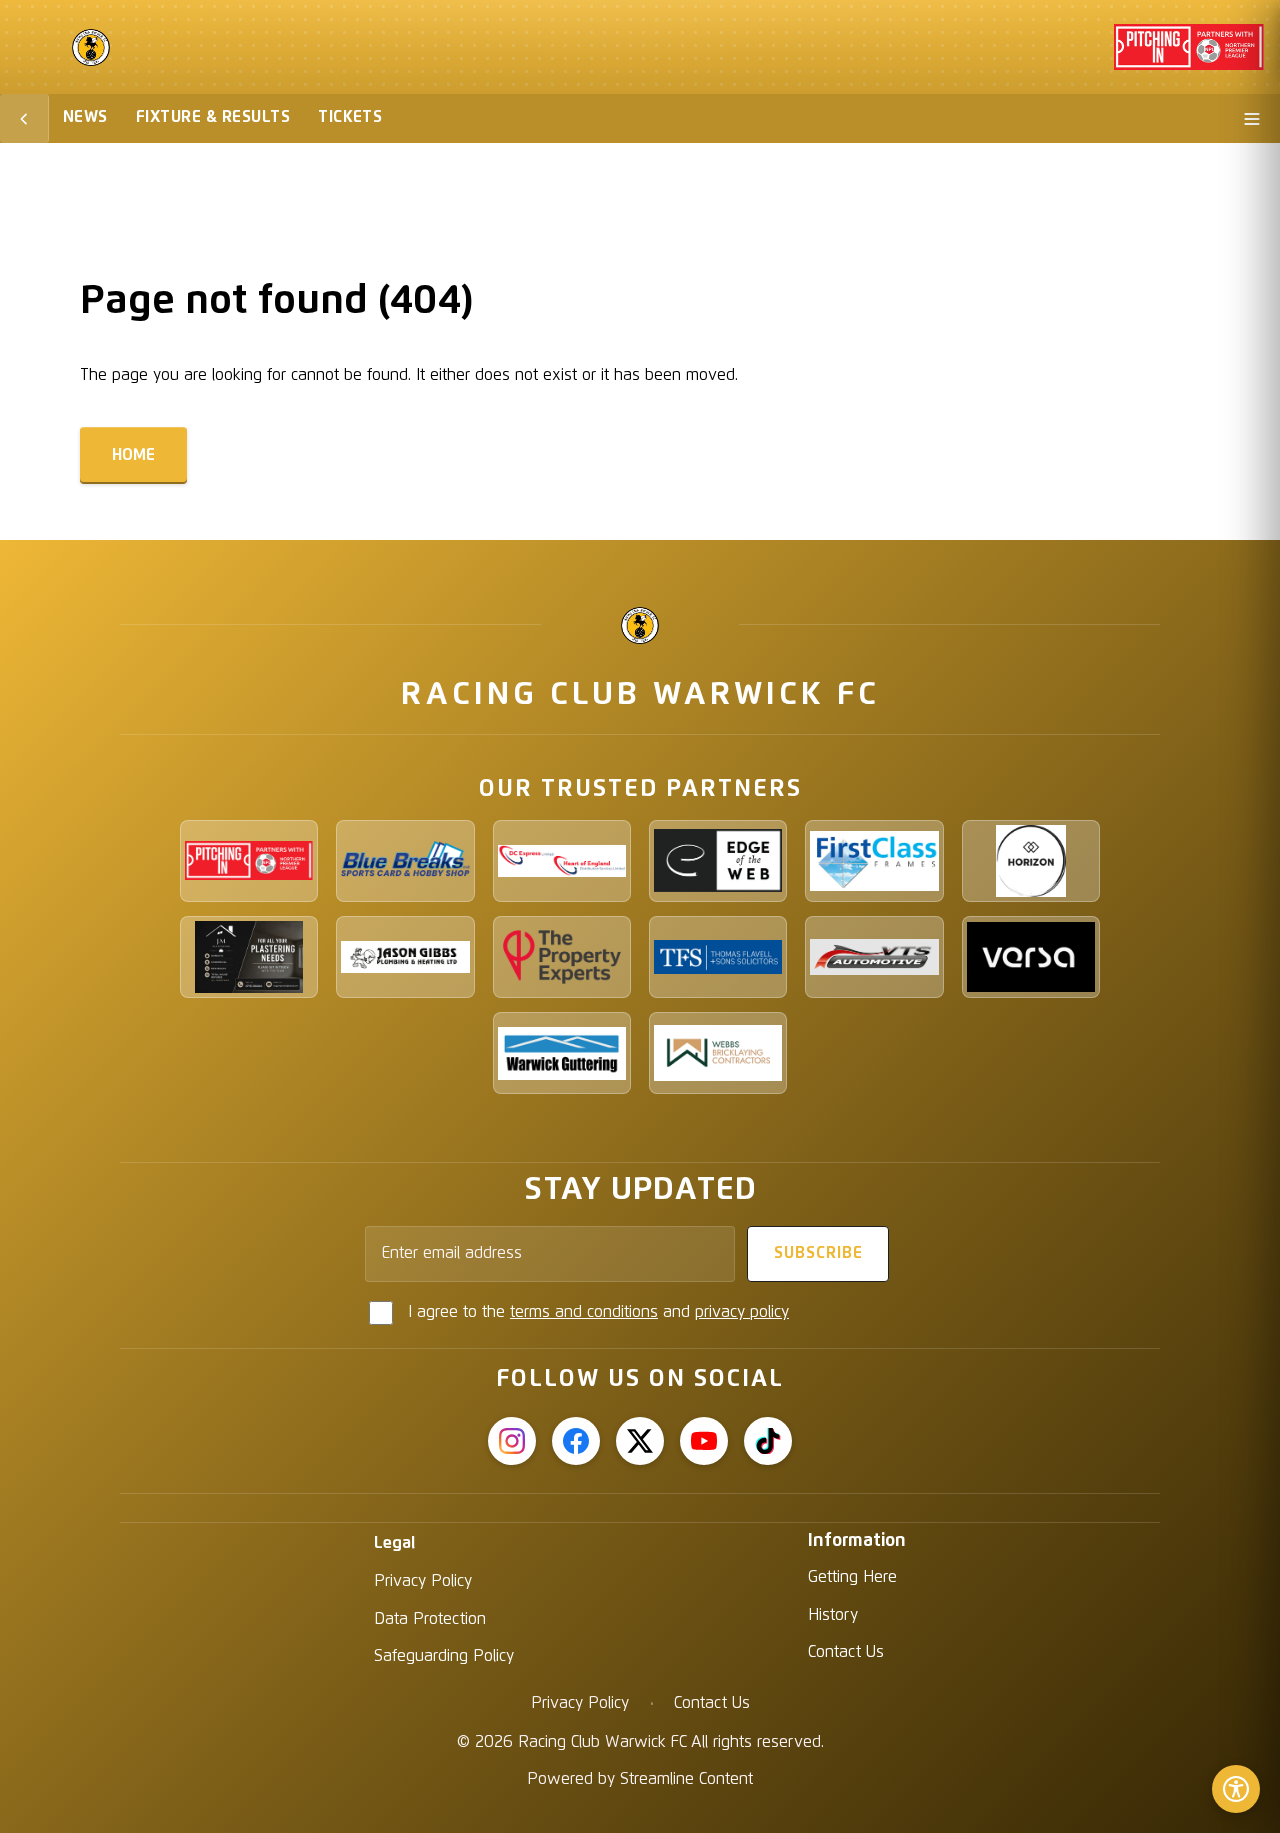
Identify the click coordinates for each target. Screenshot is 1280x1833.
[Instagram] (512, 1441)
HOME (133, 455)
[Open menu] (1252, 118)
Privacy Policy (423, 1581)
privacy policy (742, 1312)
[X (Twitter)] (640, 1441)
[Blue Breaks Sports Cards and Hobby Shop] (405, 861)
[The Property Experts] (562, 957)
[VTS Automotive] (874, 957)
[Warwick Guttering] (562, 1053)
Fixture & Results (213, 117)
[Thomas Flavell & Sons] (718, 957)
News (85, 117)
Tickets (350, 117)
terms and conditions (584, 1312)
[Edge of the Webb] (718, 861)
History (833, 1615)
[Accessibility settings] (1236, 1789)
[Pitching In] (249, 861)
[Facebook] (576, 1441)
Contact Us (846, 1652)
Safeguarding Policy (444, 1656)
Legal (394, 1543)
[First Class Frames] (874, 861)
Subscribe (818, 1253)
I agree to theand (598, 1312)
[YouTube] (704, 1441)
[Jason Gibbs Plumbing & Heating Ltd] (405, 957)
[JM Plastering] (249, 957)
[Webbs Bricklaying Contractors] (718, 1053)
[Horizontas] (1031, 861)
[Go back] (24, 118)
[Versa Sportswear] (1031, 957)
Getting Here (852, 1577)
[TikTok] (768, 1441)
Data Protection (430, 1619)
